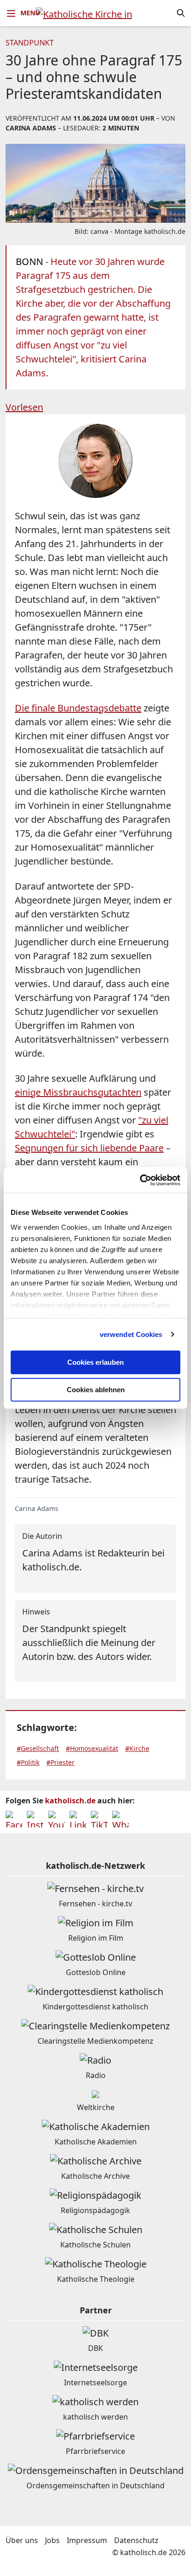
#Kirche (137, 1748)
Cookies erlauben (95, 1362)
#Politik (28, 1762)
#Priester (60, 1762)
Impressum (87, 2540)
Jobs (52, 2540)
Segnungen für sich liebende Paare (89, 1148)
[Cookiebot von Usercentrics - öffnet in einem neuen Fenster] (140, 1180)
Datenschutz (136, 2540)
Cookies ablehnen (96, 1390)
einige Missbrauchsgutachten (78, 1092)
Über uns (22, 2540)
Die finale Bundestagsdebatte (78, 708)
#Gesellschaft (38, 1748)
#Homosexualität (92, 1748)
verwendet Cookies (131, 1334)
